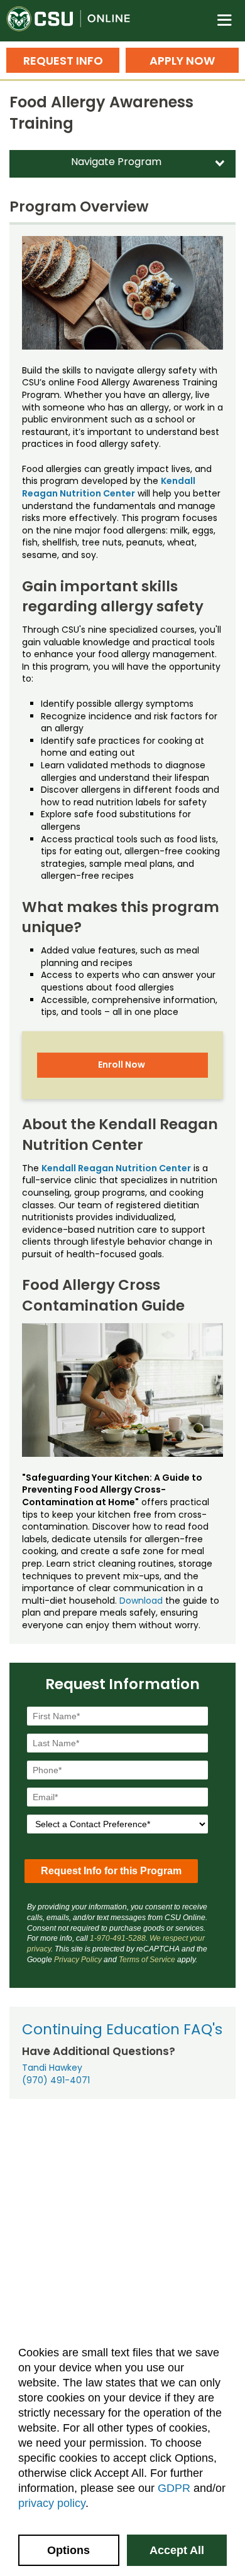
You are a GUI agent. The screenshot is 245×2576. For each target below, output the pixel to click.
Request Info (63, 61)
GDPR (174, 2488)
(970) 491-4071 (56, 2080)
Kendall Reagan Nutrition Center (109, 487)
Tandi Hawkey (52, 2068)
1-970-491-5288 (118, 1938)
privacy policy (52, 2503)
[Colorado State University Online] (75, 21)
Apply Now (182, 61)
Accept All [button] (177, 2550)
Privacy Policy (78, 1960)
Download (141, 1601)
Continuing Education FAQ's (122, 2029)
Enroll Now (122, 1065)
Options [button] (68, 2550)
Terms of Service (147, 1960)
